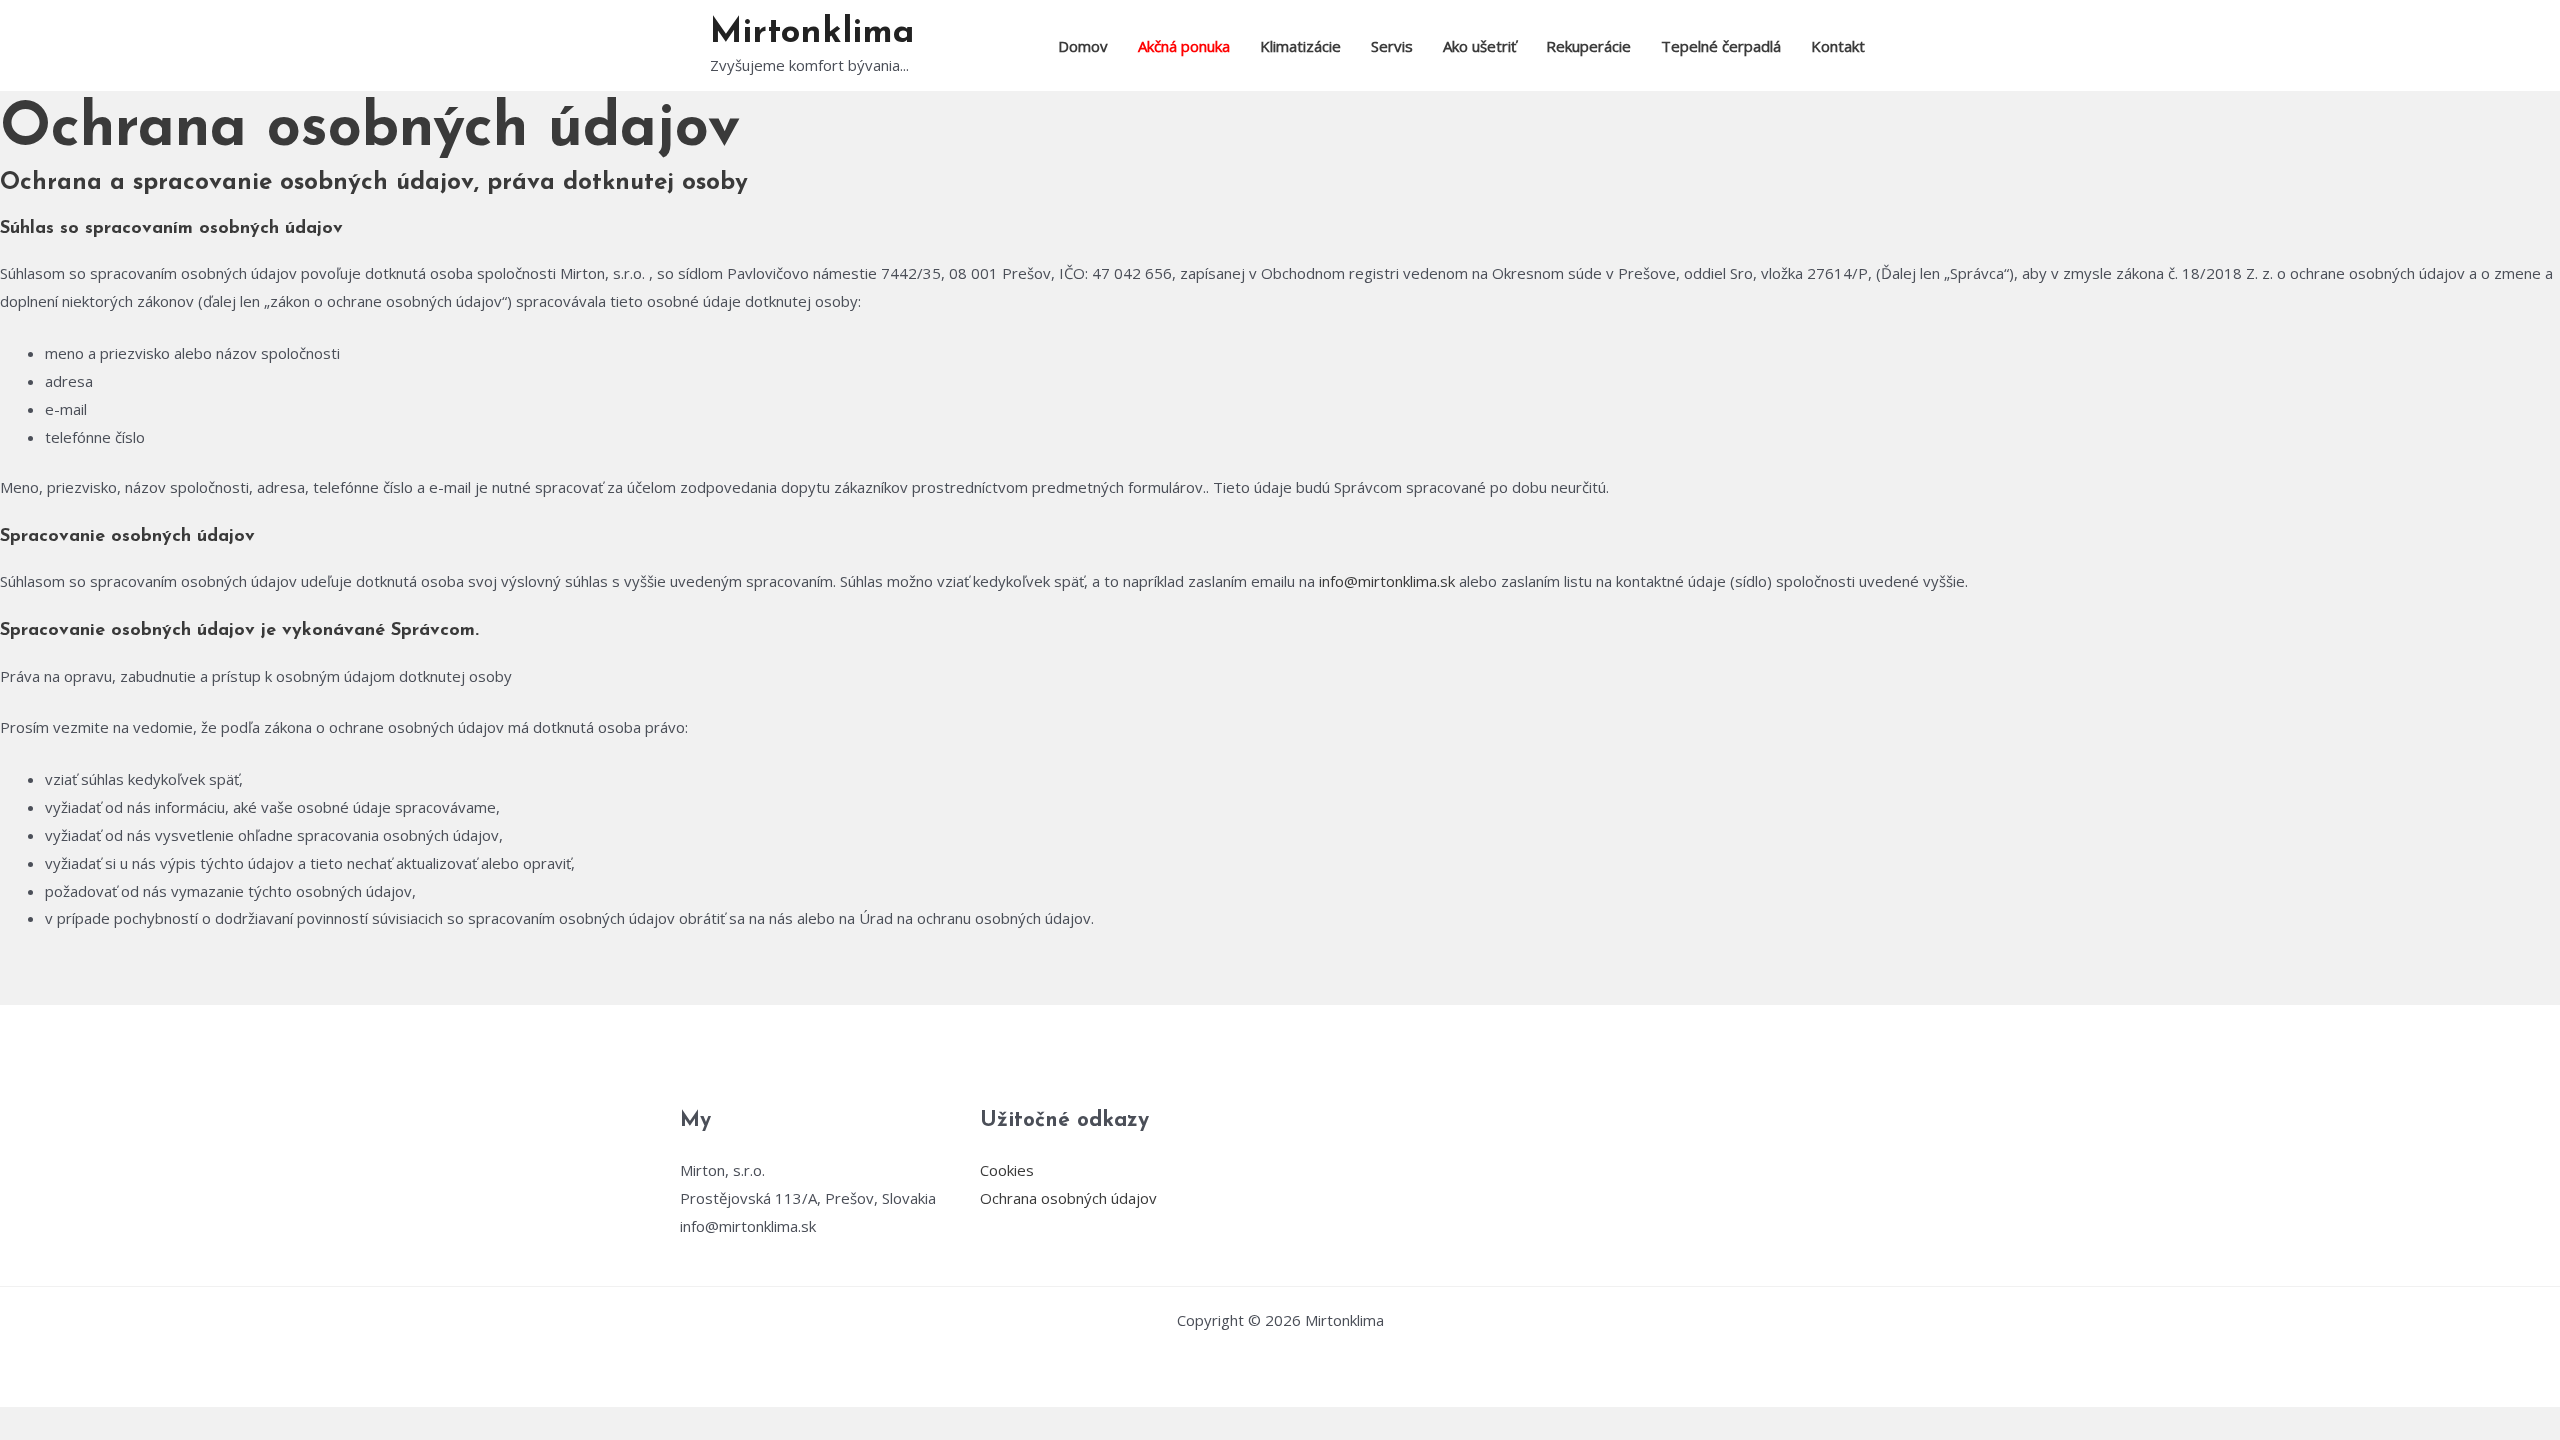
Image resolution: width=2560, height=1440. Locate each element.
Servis (1392, 46)
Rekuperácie (1588, 46)
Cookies (1007, 1170)
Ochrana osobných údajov (1068, 1198)
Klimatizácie (1300, 46)
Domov (1083, 46)
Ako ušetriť (1479, 46)
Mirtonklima (812, 33)
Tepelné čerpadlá (1721, 46)
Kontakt (1838, 46)
